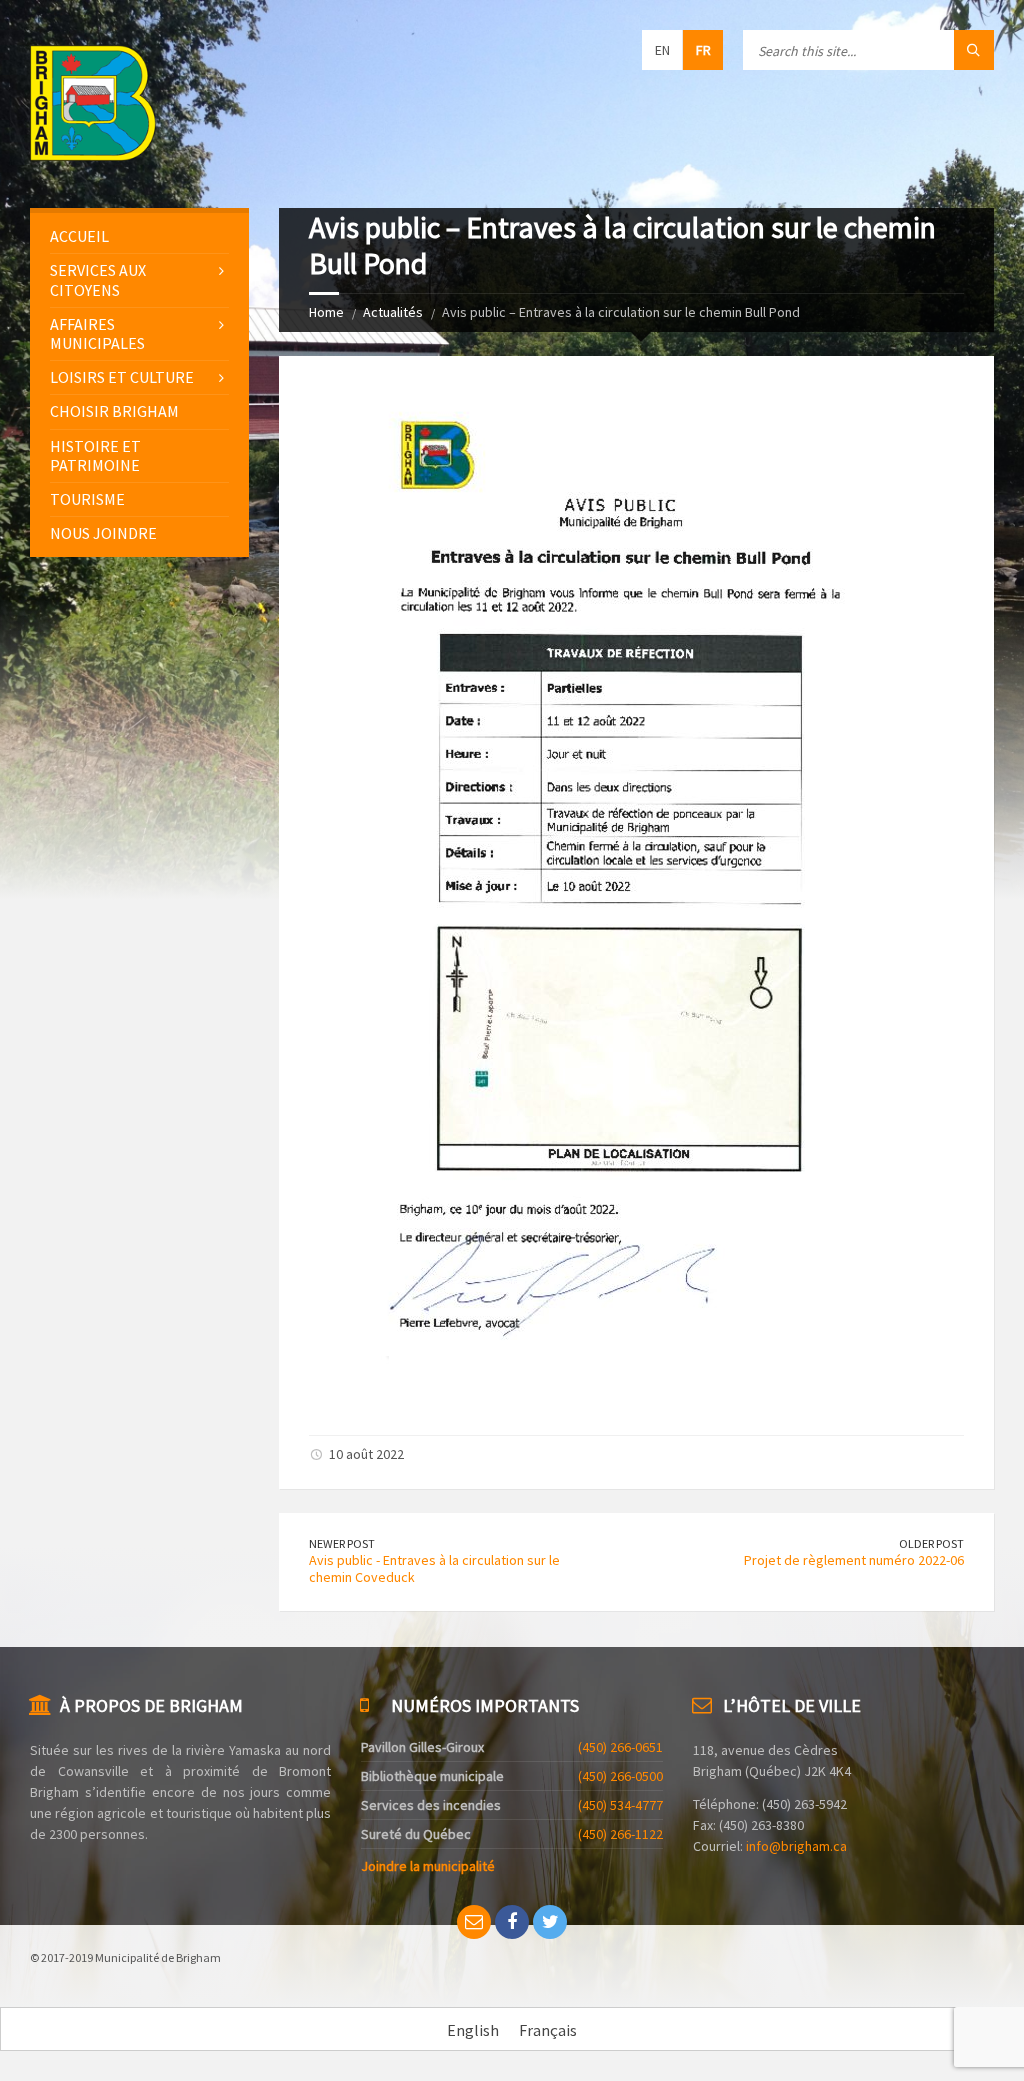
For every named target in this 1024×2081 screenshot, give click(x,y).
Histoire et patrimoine (95, 455)
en (662, 50)
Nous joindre (103, 533)
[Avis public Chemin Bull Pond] (620, 1398)
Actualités (393, 312)
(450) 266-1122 (620, 1834)
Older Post (931, 1543)
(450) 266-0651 (620, 1747)
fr (703, 50)
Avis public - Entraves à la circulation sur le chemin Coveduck (434, 1568)
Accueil (79, 236)
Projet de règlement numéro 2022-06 (854, 1560)
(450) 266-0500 (620, 1776)
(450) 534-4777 (620, 1805)
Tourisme (87, 499)
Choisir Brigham (114, 411)
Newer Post (342, 1543)
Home (326, 312)
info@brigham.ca (796, 1846)
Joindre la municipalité (428, 1866)
